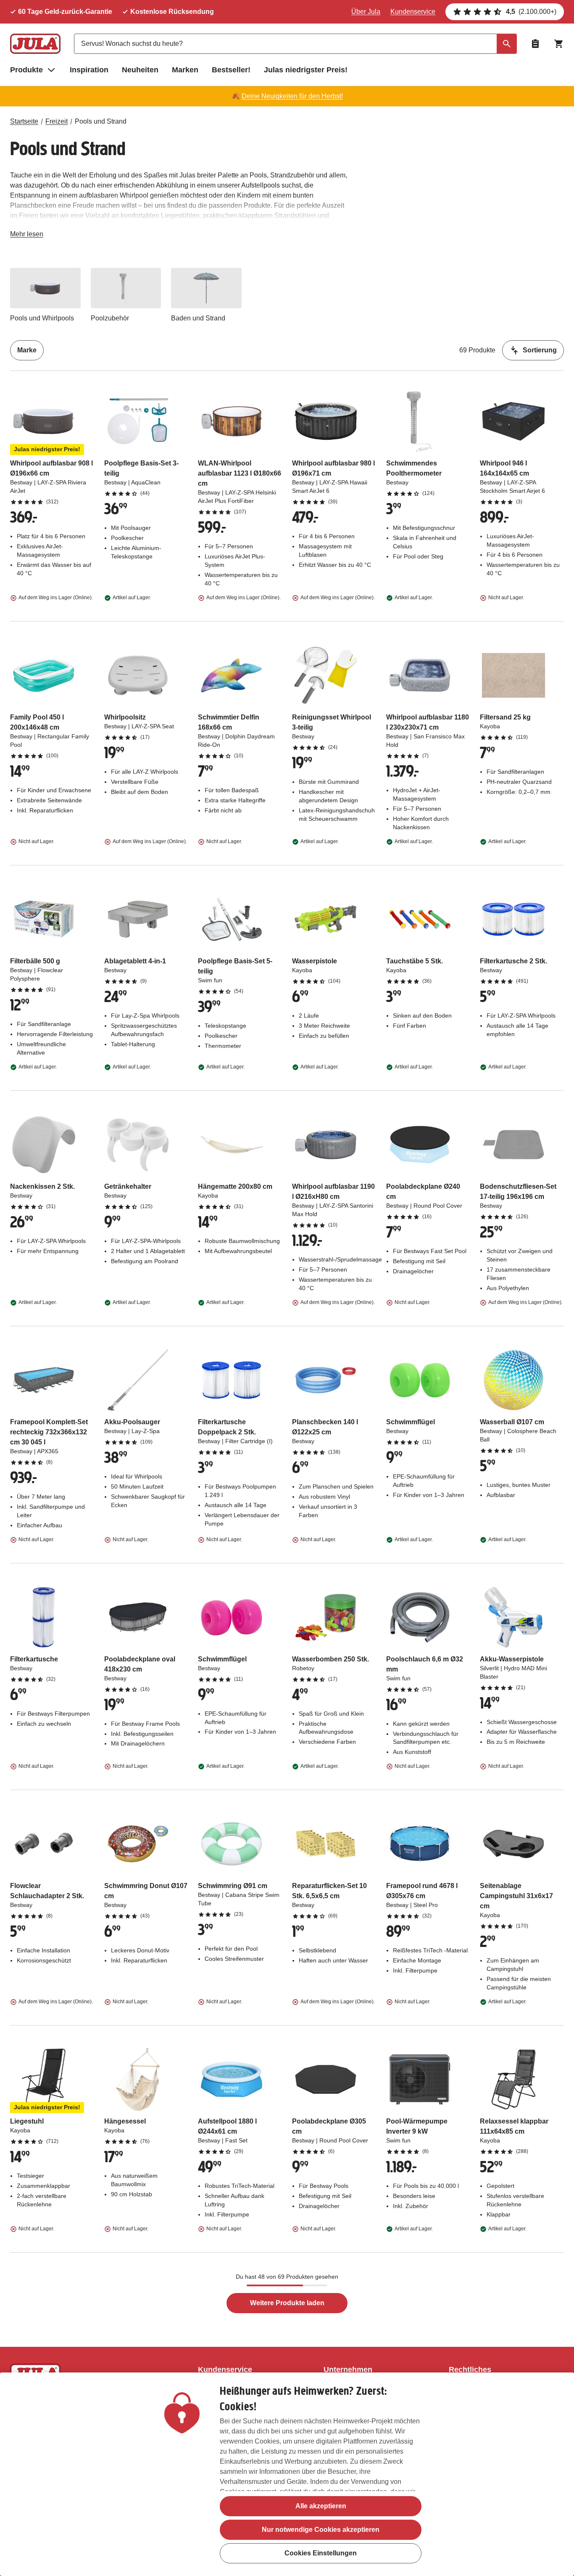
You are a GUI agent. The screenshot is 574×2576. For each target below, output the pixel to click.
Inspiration (89, 70)
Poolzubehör (110, 318)
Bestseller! (231, 70)
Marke (27, 350)
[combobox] (295, 44)
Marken (185, 70)
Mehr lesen (27, 236)
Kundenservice (413, 12)
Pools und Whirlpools (42, 318)
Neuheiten (140, 70)
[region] (287, 2474)
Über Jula (366, 12)
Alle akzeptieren (321, 2506)
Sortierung (540, 350)
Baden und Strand (198, 318)
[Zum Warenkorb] (559, 44)
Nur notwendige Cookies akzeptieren (321, 2530)
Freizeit (57, 121)
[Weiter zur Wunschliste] (535, 44)
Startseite (24, 121)
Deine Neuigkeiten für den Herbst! (292, 96)
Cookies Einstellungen (321, 2553)
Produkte (26, 70)
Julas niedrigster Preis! (306, 70)
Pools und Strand (101, 121)
